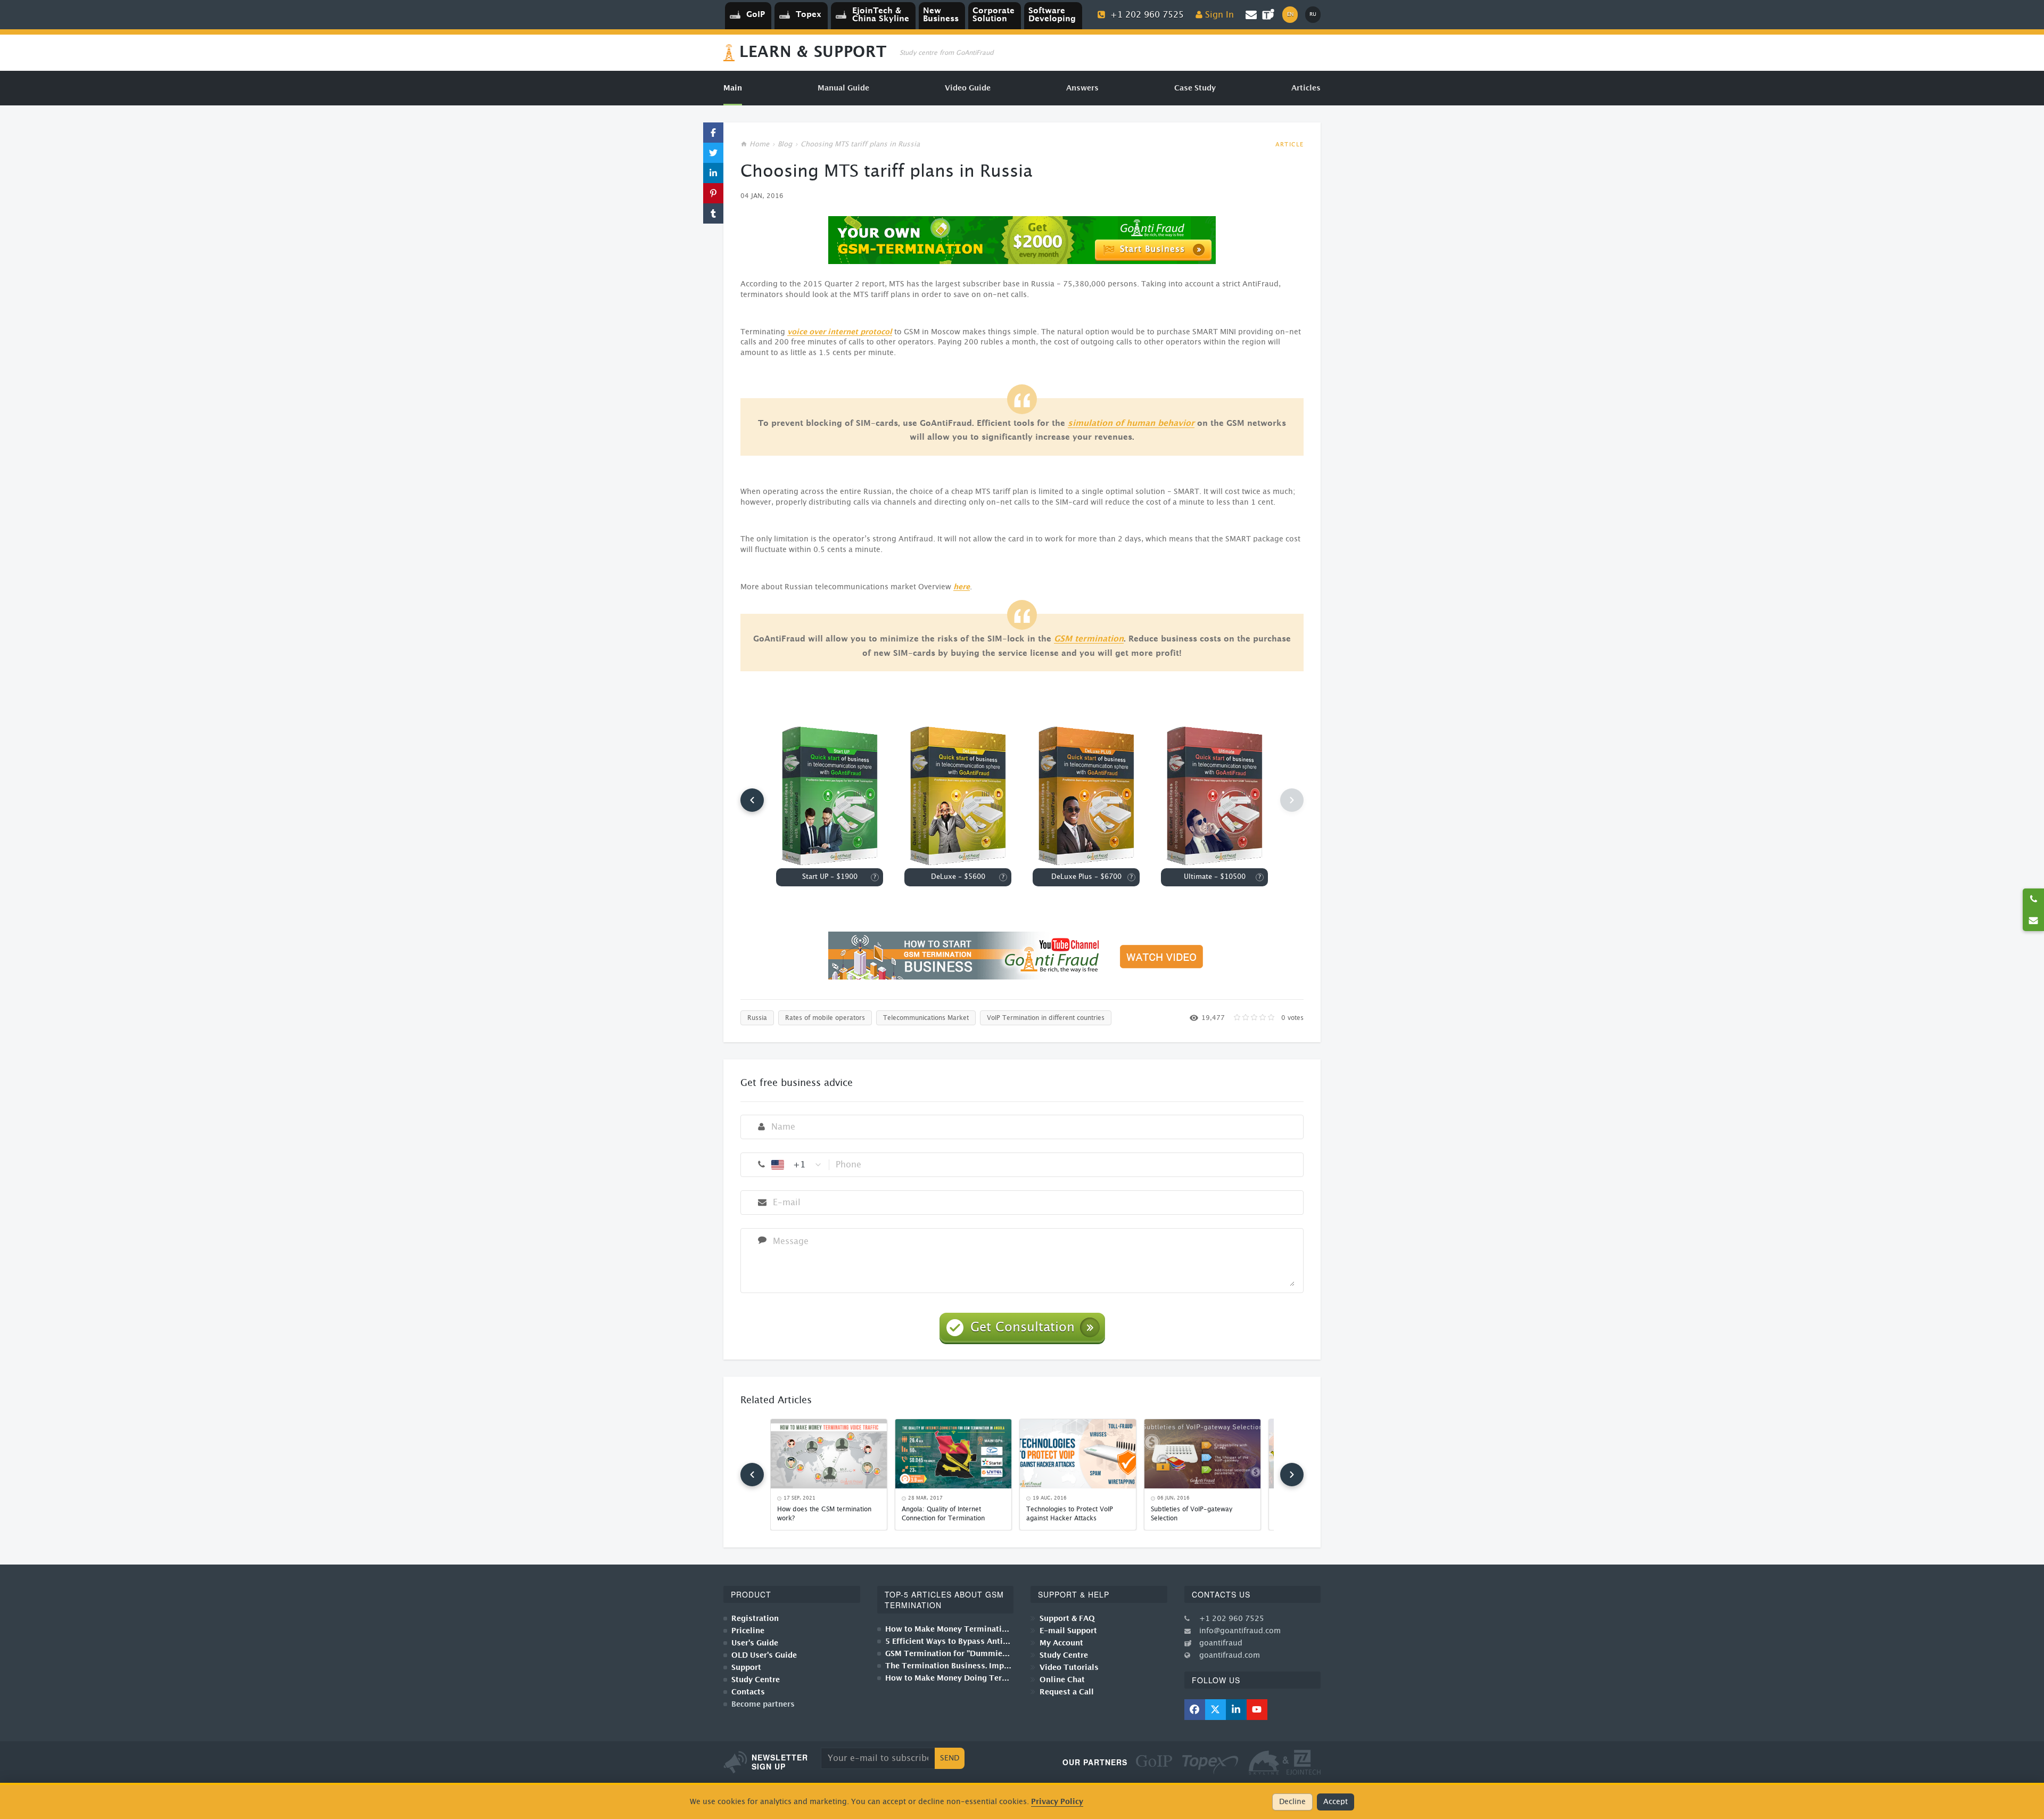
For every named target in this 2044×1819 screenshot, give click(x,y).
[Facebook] (1195, 1710)
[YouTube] (1257, 1710)
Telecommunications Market (926, 1018)
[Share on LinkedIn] (713, 173)
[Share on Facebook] (713, 133)
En (1290, 14)
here (962, 587)
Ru (1313, 14)
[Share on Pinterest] (713, 193)
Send (950, 1758)
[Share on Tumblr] (713, 213)
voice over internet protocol (840, 332)
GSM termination (1089, 639)
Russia (757, 1018)
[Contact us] (2033, 920)
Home (759, 145)
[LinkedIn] (1236, 1710)
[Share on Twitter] (713, 153)
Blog (785, 145)
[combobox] (797, 1165)
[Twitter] (1215, 1710)
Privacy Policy (1057, 1802)
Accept (1336, 1802)
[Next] (1292, 1475)
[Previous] (752, 800)
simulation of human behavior (1131, 423)
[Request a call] (2033, 899)
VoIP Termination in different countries (1046, 1018)
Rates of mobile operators (825, 1018)
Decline (1292, 1802)
